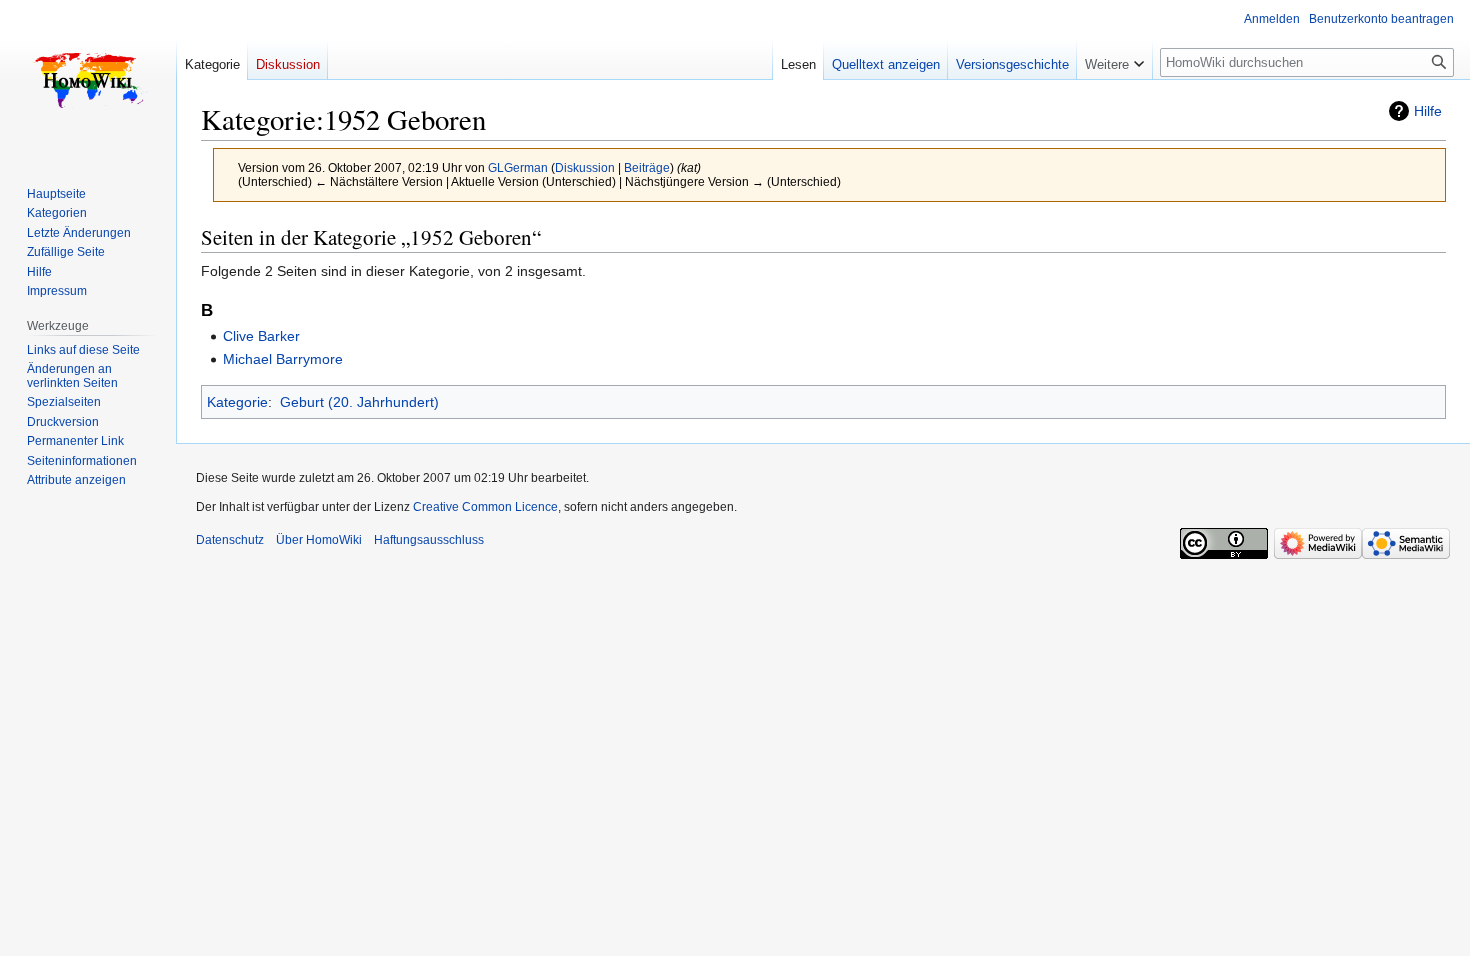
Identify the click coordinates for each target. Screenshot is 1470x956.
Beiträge (647, 167)
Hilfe (1428, 111)
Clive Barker (261, 336)
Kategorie (237, 402)
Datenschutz (230, 540)
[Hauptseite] (88, 80)
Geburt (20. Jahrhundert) (359, 402)
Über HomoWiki (319, 540)
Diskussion (585, 167)
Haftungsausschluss (429, 540)
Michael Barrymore (283, 359)
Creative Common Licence (485, 507)
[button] (1114, 60)
